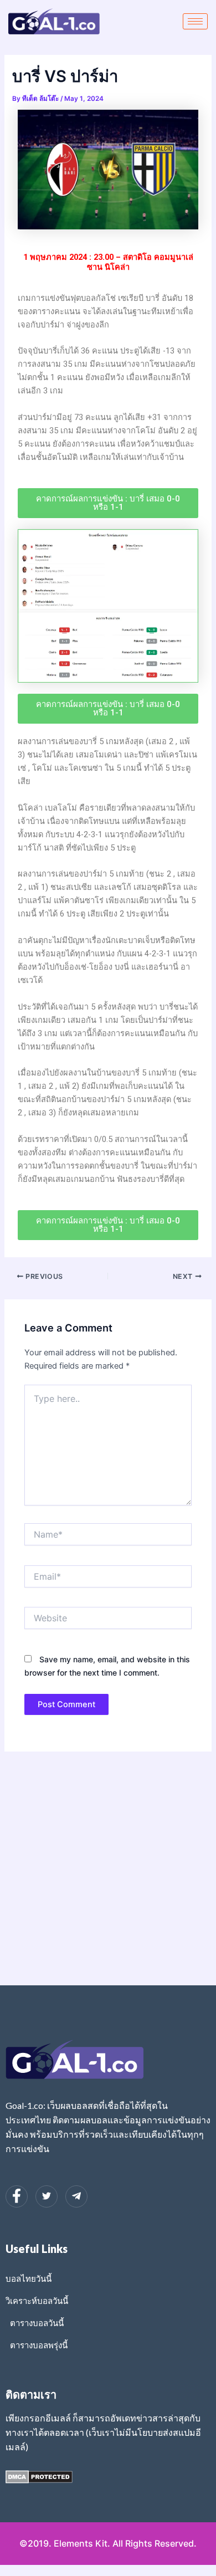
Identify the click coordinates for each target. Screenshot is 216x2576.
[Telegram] (76, 2196)
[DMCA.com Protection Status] (39, 2476)
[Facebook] (17, 2196)
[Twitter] (47, 2196)
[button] (108, 503)
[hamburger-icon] (195, 21)
